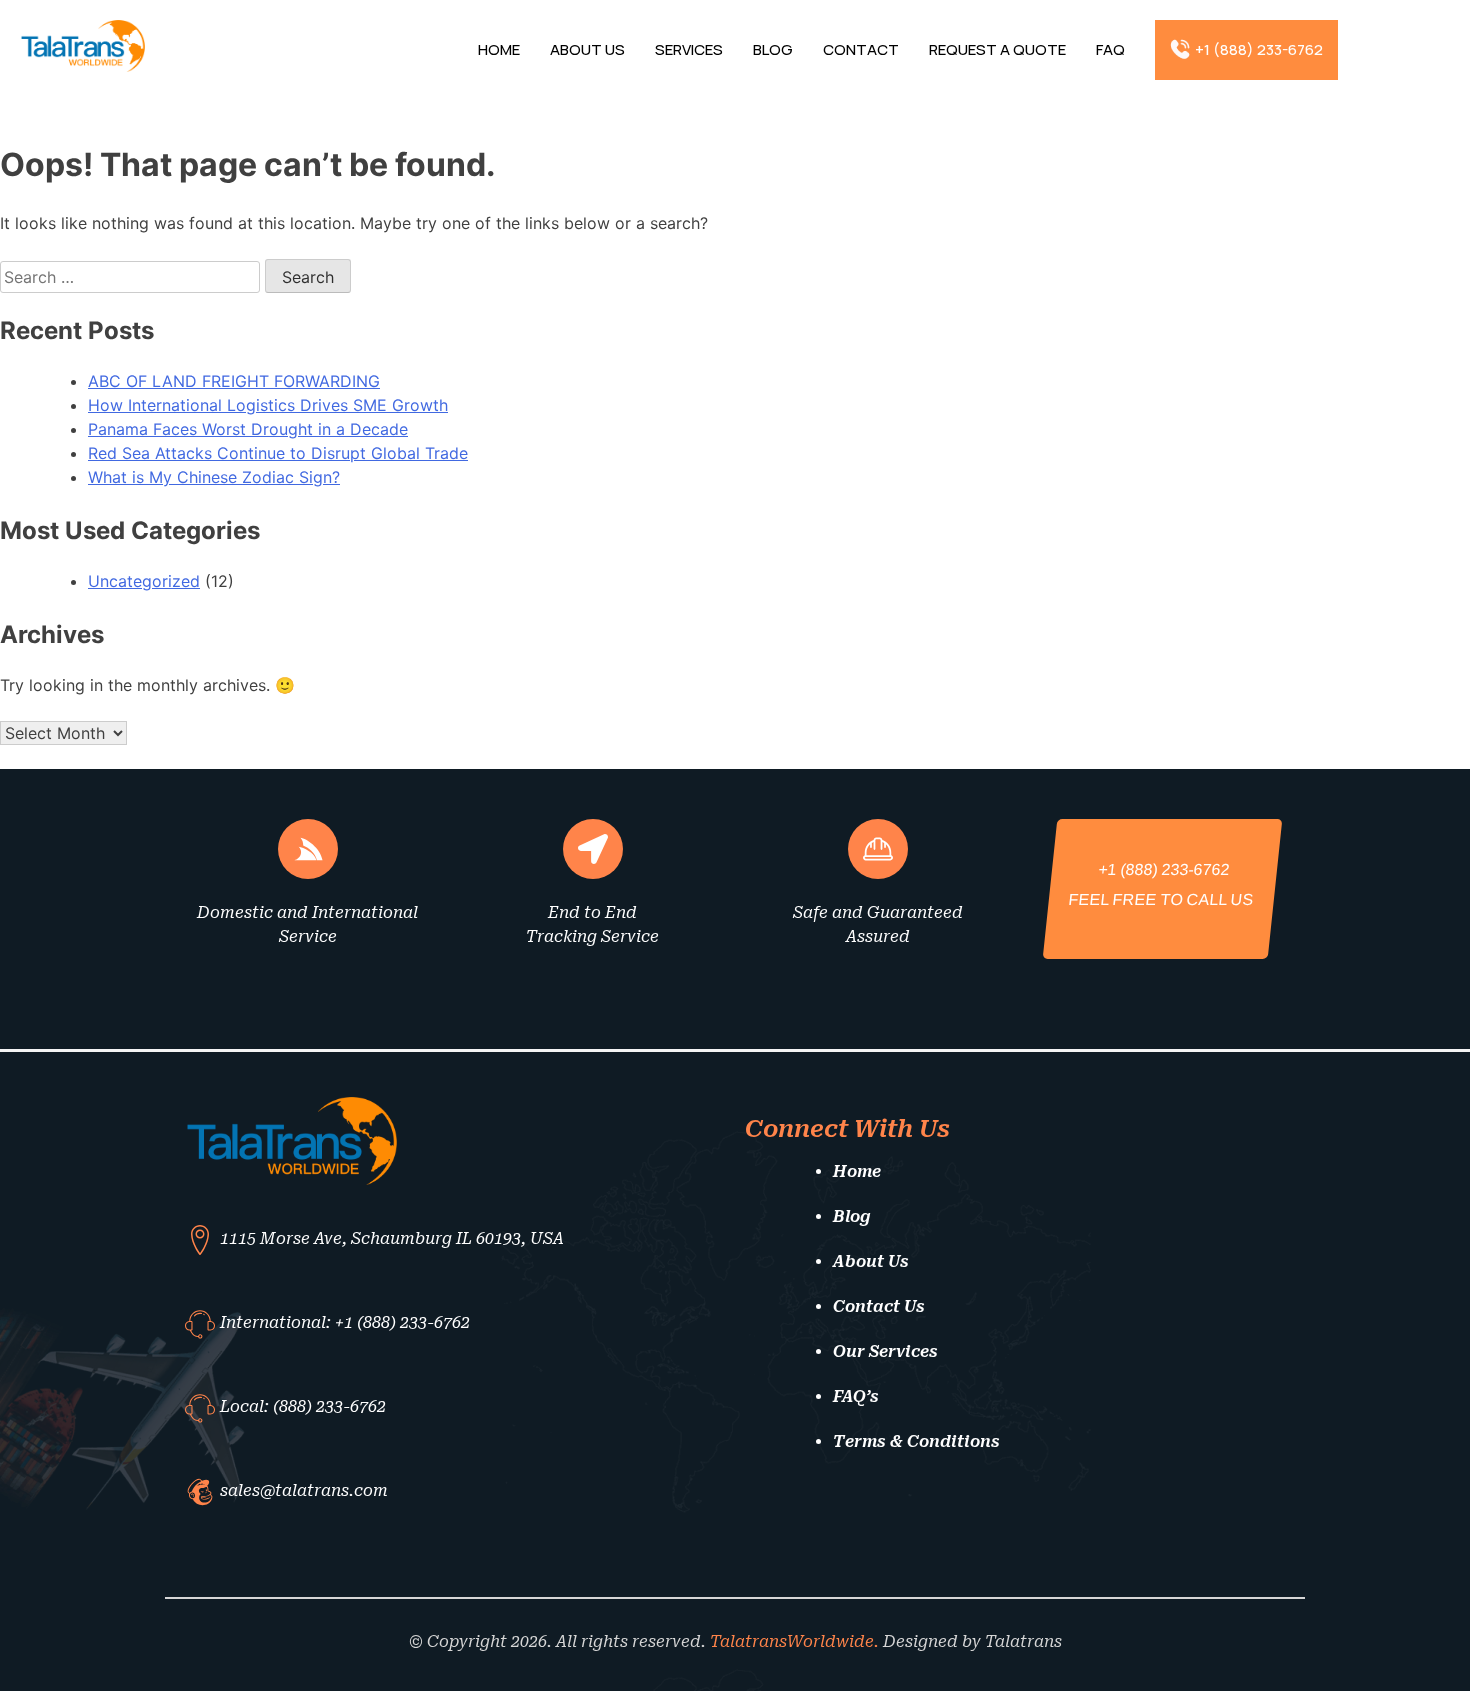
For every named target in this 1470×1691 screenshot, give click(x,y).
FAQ (1110, 49)
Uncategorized (144, 581)
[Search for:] (132, 277)
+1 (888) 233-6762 (1259, 49)
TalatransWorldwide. (794, 1641)
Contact (861, 49)
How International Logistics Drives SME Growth (268, 405)
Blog (773, 49)
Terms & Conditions (916, 1441)
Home (499, 49)
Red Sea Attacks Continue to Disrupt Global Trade (278, 453)
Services (689, 49)
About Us (587, 49)
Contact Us (879, 1306)
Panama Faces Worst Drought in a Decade (248, 429)
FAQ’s (856, 1396)
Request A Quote (997, 49)
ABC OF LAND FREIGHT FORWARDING (234, 381)
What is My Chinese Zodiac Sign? (214, 477)
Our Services (885, 1351)
